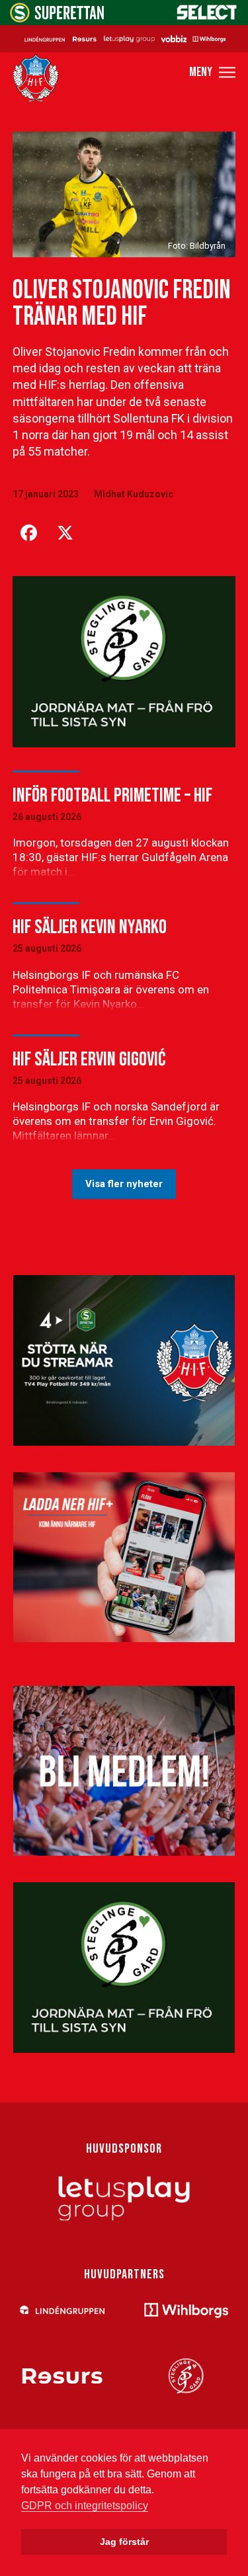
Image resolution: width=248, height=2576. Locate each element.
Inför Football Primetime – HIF (112, 796)
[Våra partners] (124, 38)
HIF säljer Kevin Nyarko (90, 927)
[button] (212, 72)
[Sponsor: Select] (207, 17)
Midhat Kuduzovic (134, 494)
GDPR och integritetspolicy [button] (85, 2506)
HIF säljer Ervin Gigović (89, 1059)
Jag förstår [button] (124, 2542)
